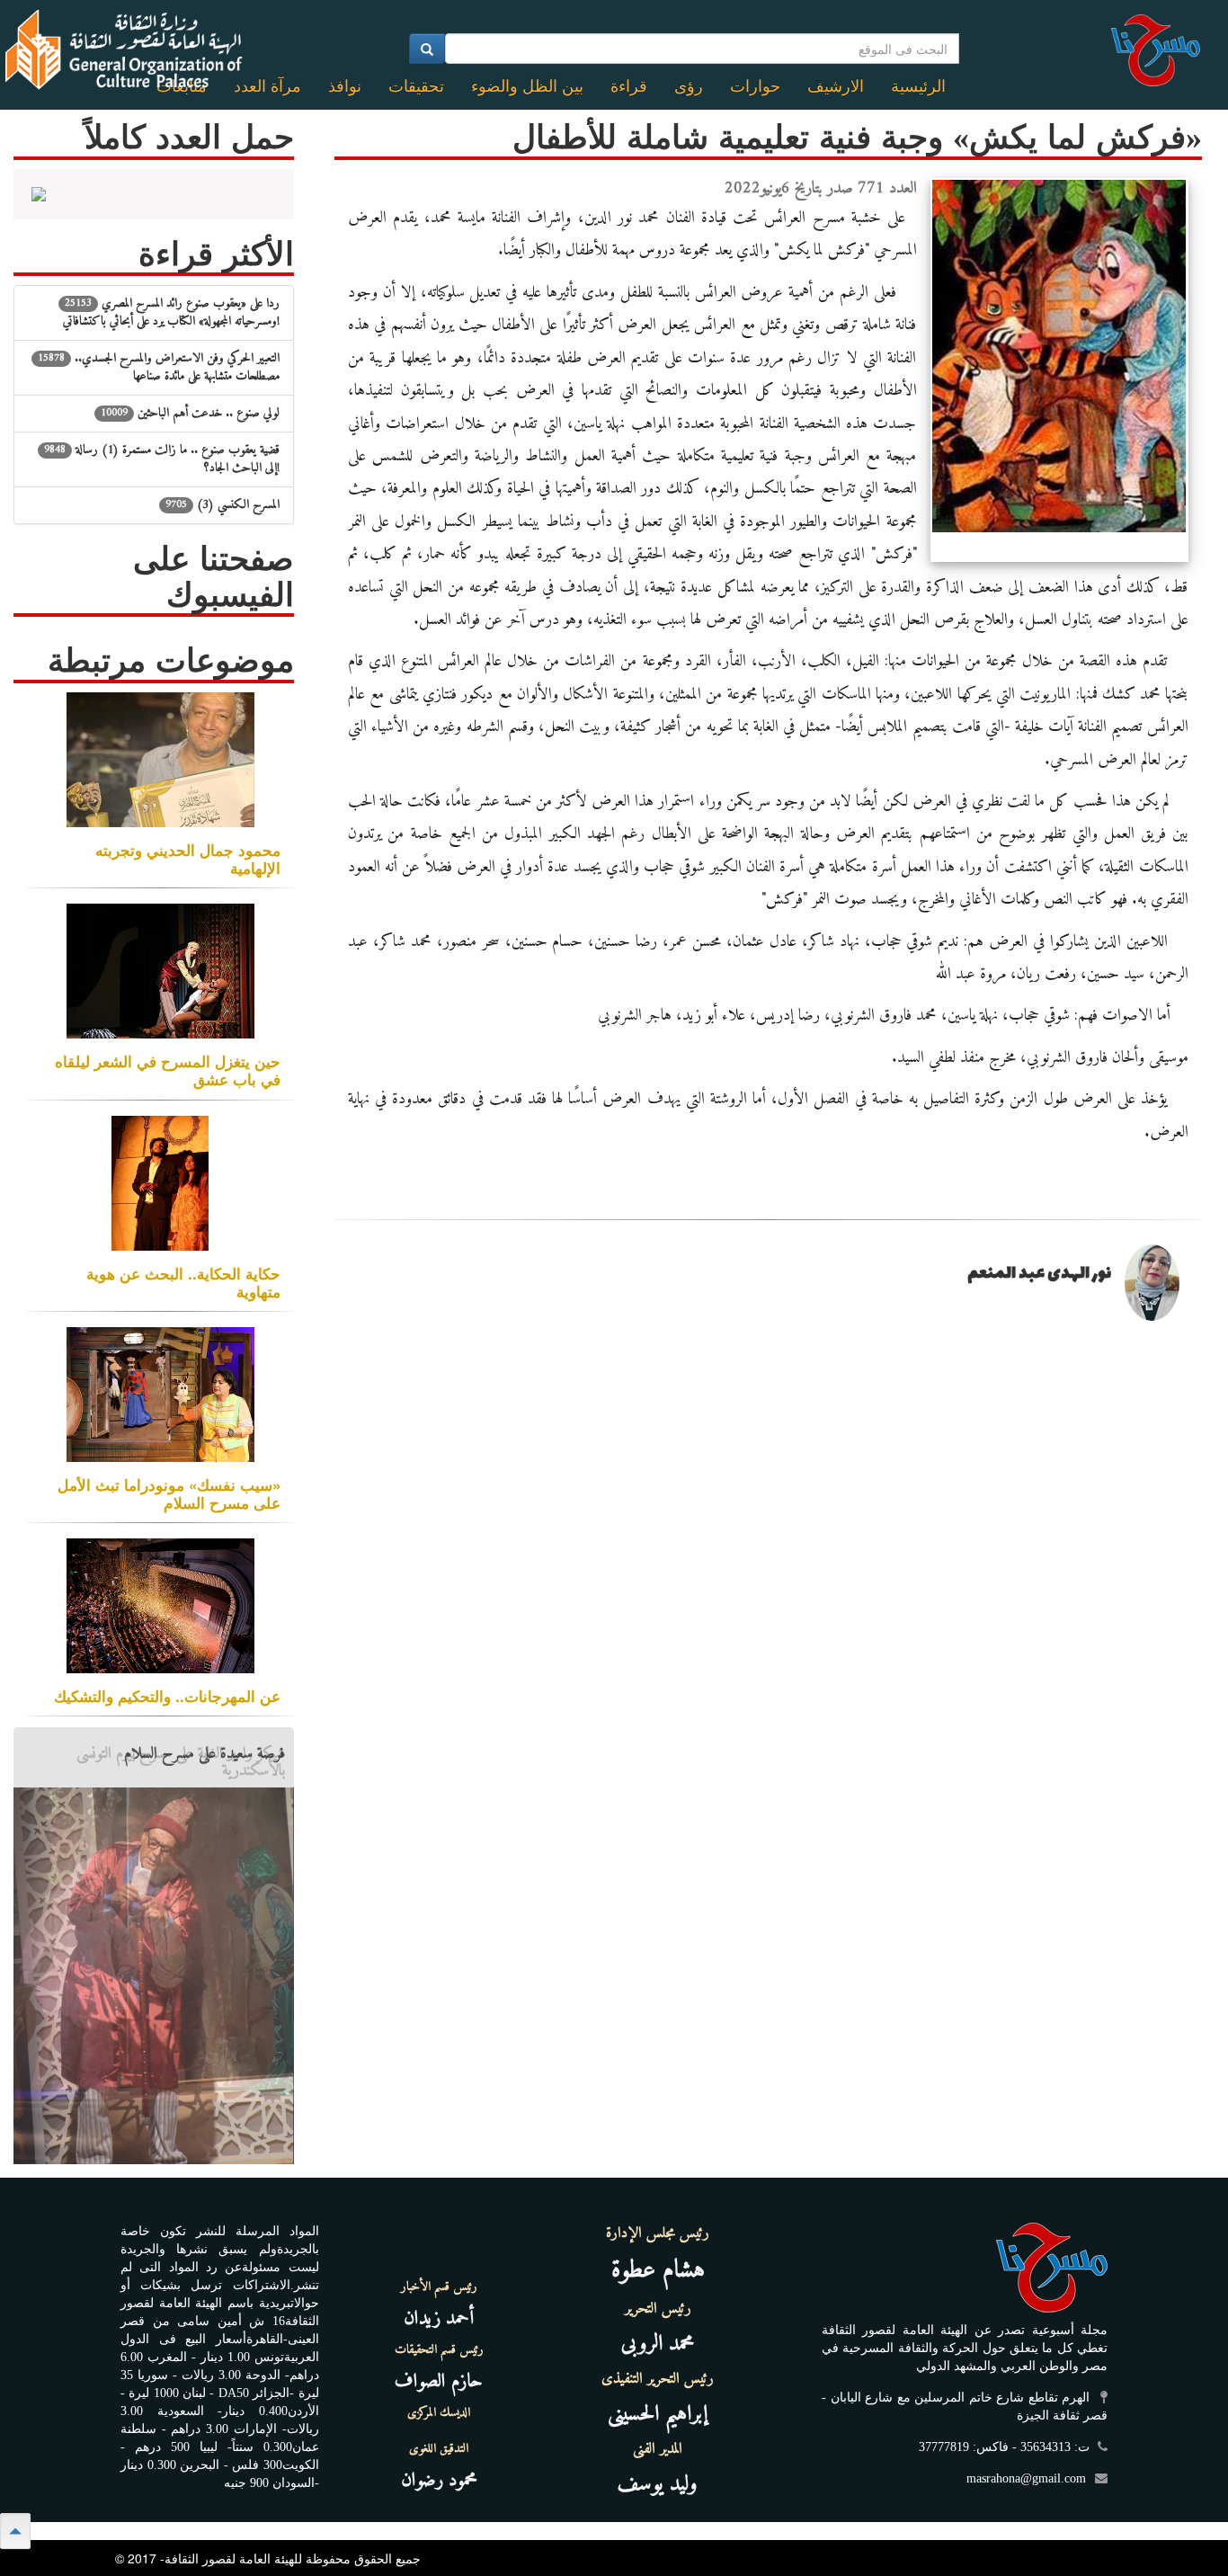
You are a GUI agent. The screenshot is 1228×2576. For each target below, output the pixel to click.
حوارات (755, 86)
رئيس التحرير (658, 2309)
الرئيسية (918, 86)
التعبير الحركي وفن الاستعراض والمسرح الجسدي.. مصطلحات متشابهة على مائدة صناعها (159, 367)
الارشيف (836, 86)
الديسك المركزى (439, 2413)
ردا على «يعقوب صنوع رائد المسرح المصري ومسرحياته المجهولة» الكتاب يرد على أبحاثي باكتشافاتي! (171, 312)
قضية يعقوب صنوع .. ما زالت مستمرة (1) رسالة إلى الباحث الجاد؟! (162, 459)
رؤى (689, 86)
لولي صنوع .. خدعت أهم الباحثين (190, 413)
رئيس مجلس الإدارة (658, 2233)
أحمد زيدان (439, 2318)
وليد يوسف (658, 2484)
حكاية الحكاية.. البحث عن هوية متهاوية (183, 1282)
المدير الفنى (658, 2449)
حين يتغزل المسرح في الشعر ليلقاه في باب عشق (168, 1070)
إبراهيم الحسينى (658, 2414)
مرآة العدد (267, 86)
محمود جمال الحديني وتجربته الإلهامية (188, 859)
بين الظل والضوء (527, 86)
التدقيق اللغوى (439, 2449)
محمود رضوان (439, 2480)
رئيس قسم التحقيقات (439, 2350)
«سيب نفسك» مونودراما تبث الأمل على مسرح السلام (169, 1493)
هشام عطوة (658, 2271)
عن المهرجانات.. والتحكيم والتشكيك (167, 1696)
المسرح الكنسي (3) (222, 505)
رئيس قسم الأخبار (439, 2287)
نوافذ (345, 86)
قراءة (629, 86)
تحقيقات (416, 86)
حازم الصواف (439, 2381)
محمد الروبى (658, 2344)
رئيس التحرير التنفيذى (658, 2379)
